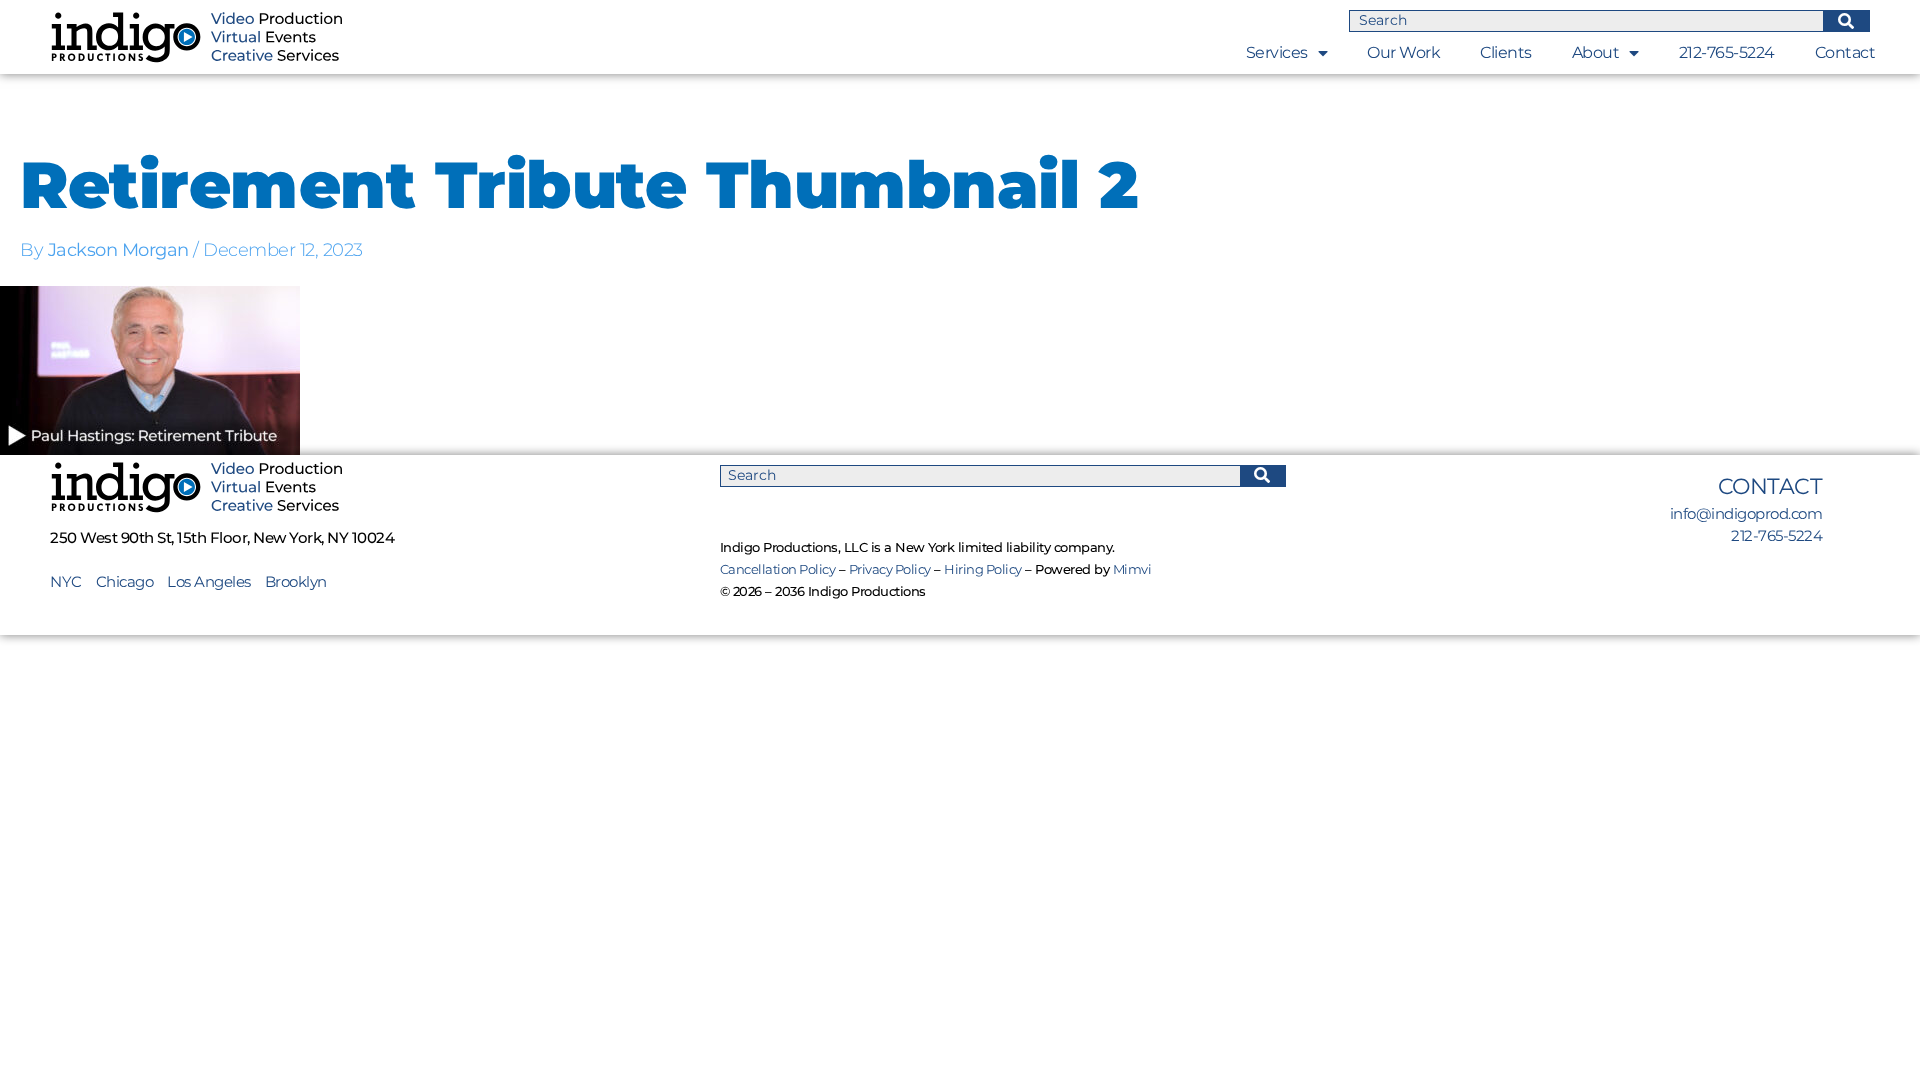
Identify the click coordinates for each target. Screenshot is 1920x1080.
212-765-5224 (1727, 52)
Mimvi (1132, 569)
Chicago (125, 581)
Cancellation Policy (778, 569)
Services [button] (1277, 52)
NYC (73, 581)
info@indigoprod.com (1746, 513)
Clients (1506, 52)
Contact (1845, 52)
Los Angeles (209, 581)
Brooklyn (296, 581)
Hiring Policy (983, 569)
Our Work (1403, 52)
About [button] (1596, 52)
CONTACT (1770, 486)
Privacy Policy (890, 569)
